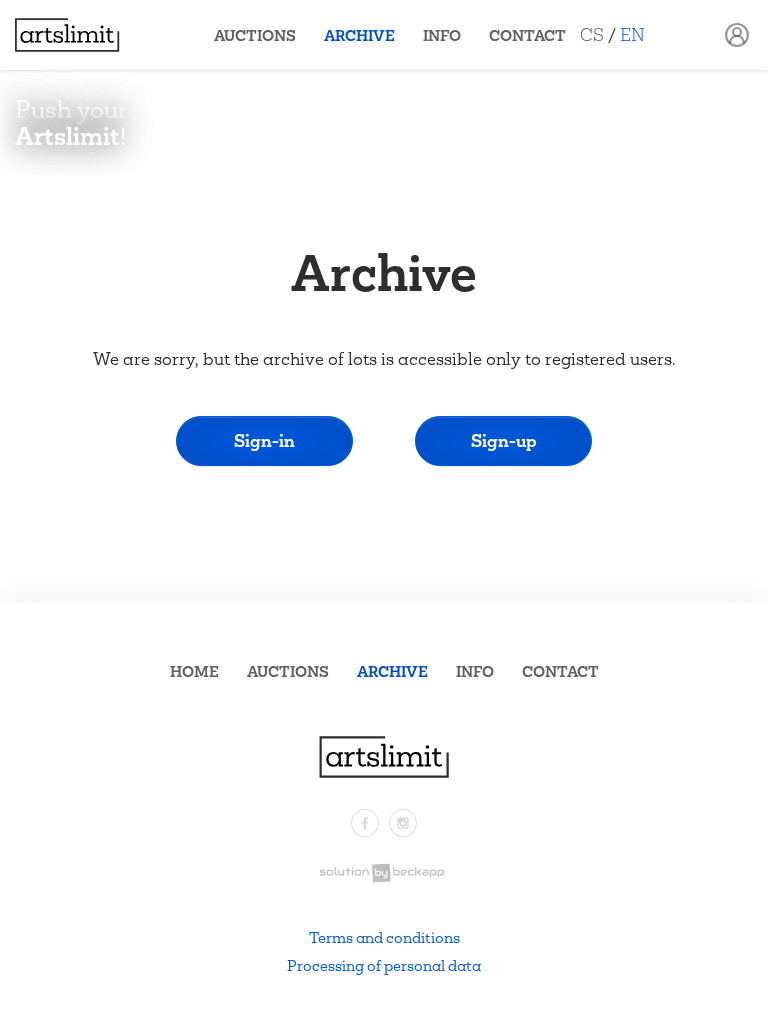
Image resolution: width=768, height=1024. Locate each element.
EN (632, 34)
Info (442, 35)
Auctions (255, 35)
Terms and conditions (384, 937)
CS (592, 34)
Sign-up (504, 440)
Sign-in (264, 440)
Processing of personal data (384, 965)
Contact (527, 35)
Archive (359, 35)
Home (194, 671)
